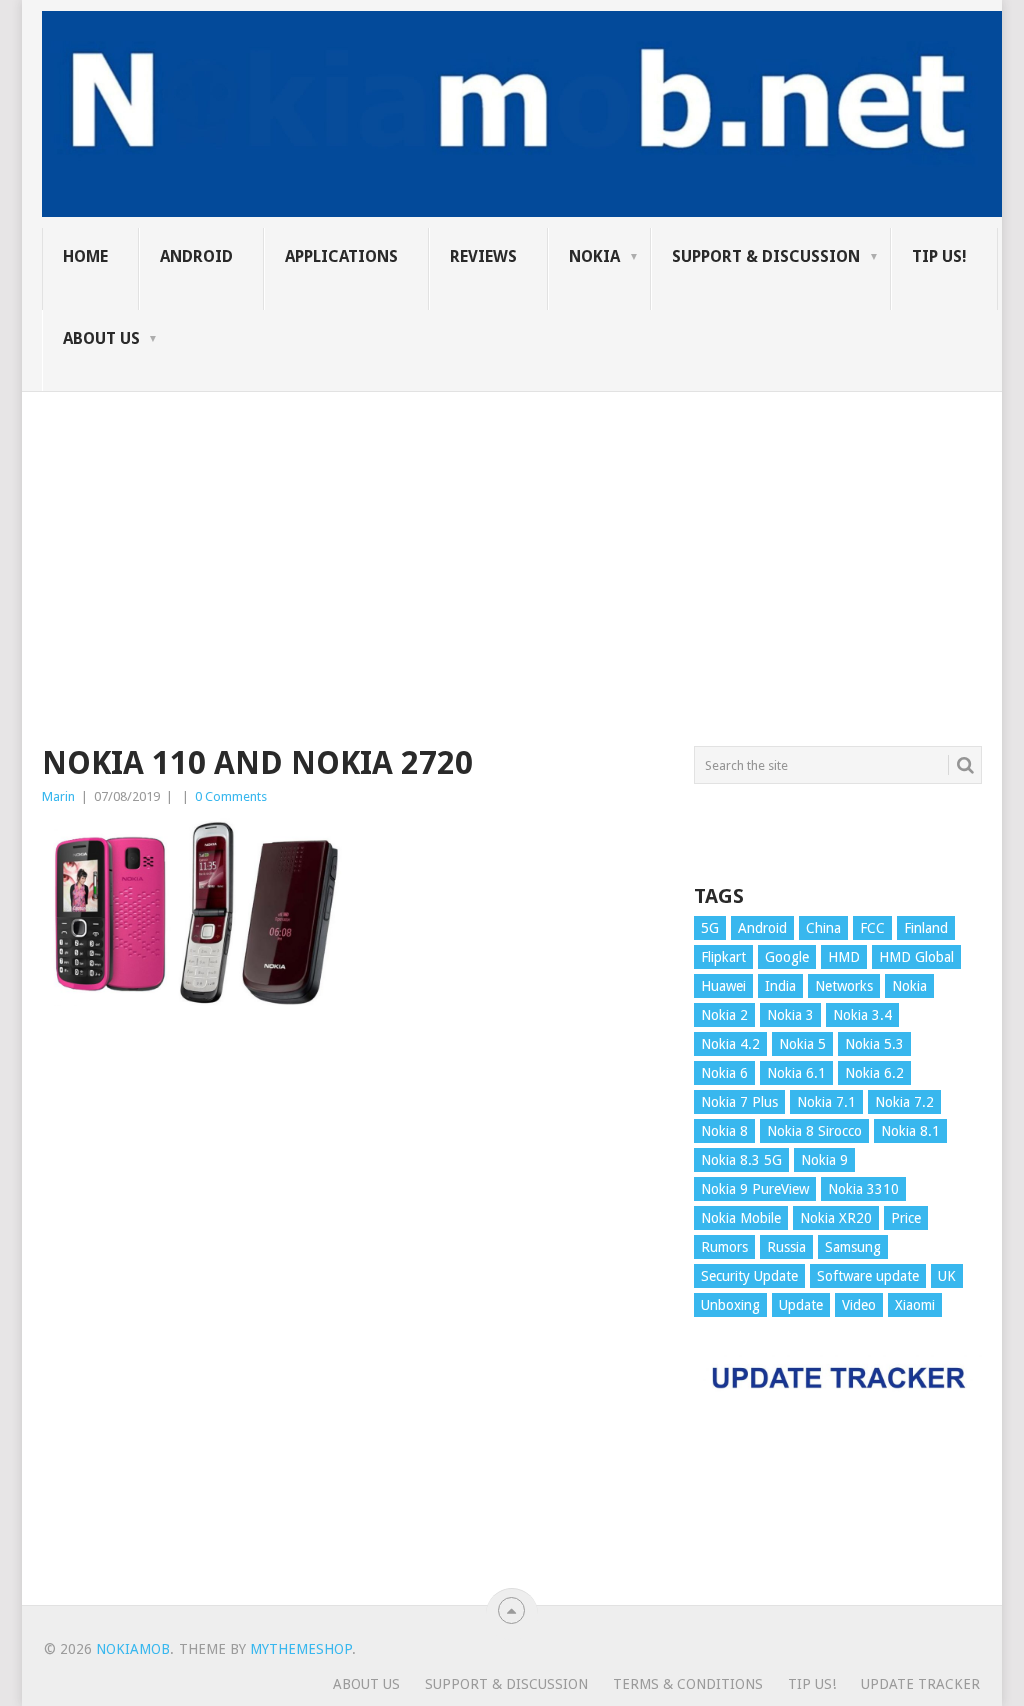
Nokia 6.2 (874, 1073)
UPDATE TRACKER (920, 1684)
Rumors (724, 1247)
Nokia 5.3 (874, 1044)
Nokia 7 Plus (739, 1102)
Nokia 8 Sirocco (814, 1131)
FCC (872, 928)
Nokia (594, 256)
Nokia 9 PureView (755, 1189)
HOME (85, 256)
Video (859, 1305)
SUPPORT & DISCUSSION (766, 256)
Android (196, 256)
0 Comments (231, 796)
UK (947, 1276)
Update (801, 1305)
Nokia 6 (724, 1073)
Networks (844, 986)
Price (906, 1218)
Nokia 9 (824, 1160)
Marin (58, 796)
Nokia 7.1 (826, 1102)
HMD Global (916, 957)
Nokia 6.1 (796, 1073)
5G (710, 928)
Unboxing (730, 1305)
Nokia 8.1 (910, 1131)
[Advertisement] (512, 532)
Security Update (749, 1276)
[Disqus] (353, 1315)
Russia (786, 1247)
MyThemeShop (301, 1649)
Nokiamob (133, 1649)
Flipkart (723, 957)
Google (787, 957)
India (780, 986)
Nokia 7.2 (904, 1102)
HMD (844, 957)
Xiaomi (915, 1305)
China (823, 928)
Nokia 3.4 (862, 1015)
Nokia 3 (790, 1015)
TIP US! (939, 256)
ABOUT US (101, 338)
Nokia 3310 (863, 1189)
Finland (926, 928)
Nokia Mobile (741, 1218)
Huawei (723, 986)
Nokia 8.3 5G (741, 1160)
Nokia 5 (802, 1044)
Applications (341, 256)
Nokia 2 (724, 1015)
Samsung (853, 1247)
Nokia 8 (724, 1131)
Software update (868, 1276)
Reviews (483, 256)
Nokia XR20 (836, 1218)
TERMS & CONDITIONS (688, 1684)
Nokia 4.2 (730, 1044)
